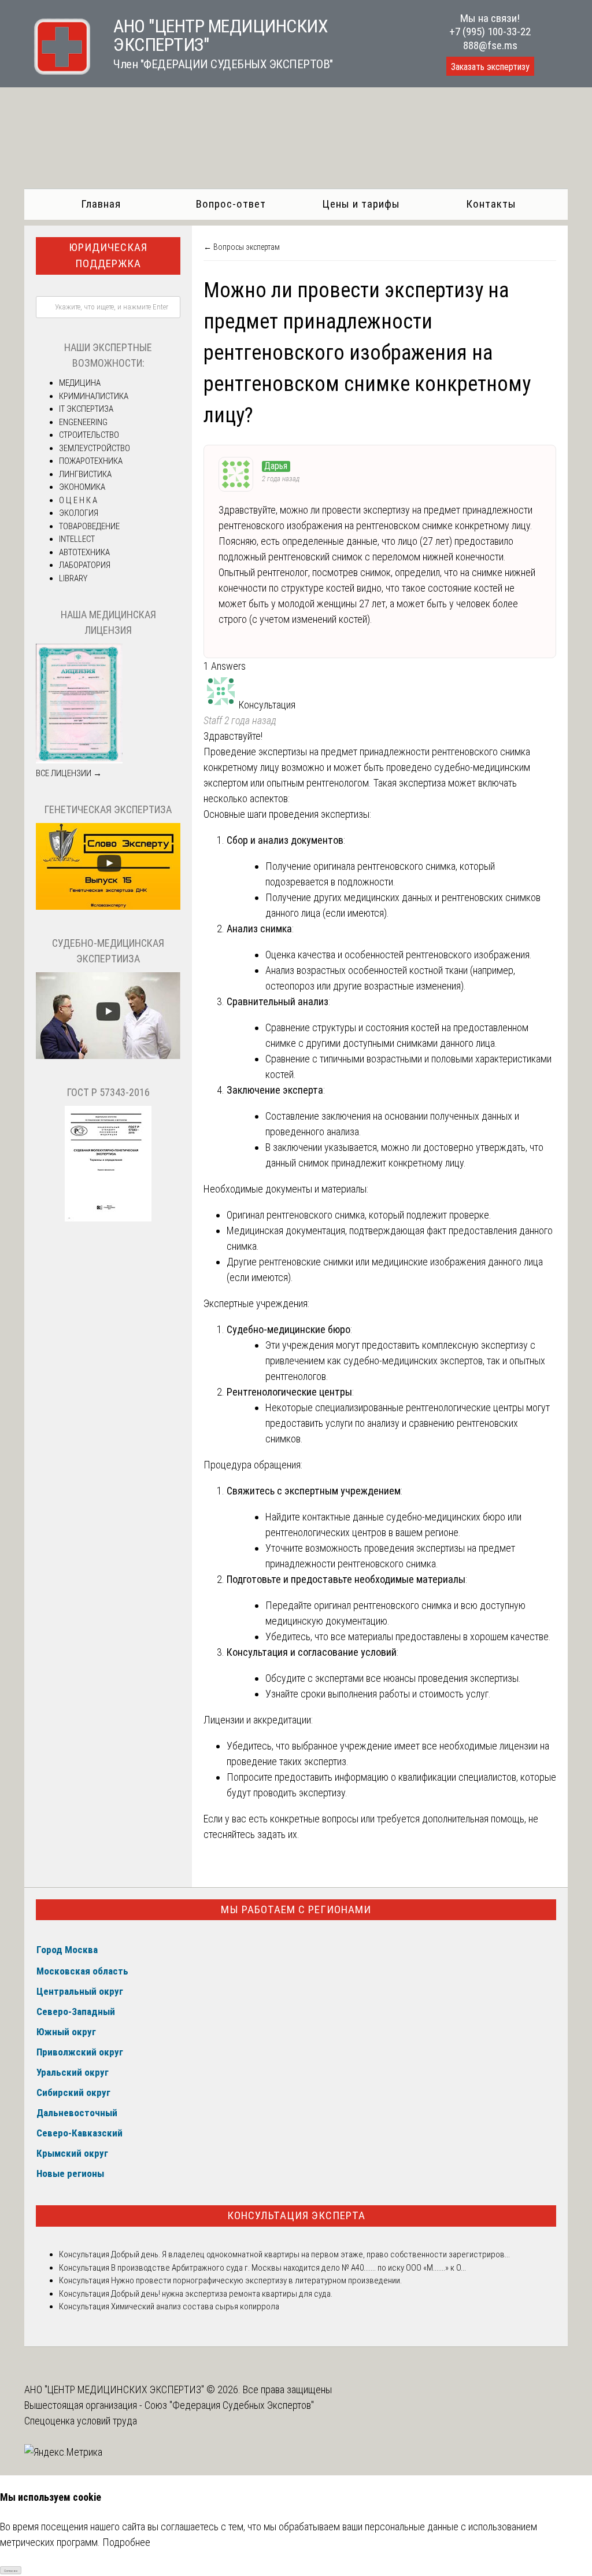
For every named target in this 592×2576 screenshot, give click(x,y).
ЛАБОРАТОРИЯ (85, 565)
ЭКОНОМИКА (82, 487)
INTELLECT (77, 539)
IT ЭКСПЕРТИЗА (86, 409)
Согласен (11, 2571)
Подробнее (126, 2542)
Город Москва (67, 1950)
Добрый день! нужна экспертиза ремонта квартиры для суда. (222, 2294)
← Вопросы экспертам (242, 247)
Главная (101, 204)
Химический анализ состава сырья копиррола (194, 2306)
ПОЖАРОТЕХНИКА (91, 461)
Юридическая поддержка (108, 256)
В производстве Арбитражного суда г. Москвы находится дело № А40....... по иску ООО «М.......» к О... (288, 2268)
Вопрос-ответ (231, 204)
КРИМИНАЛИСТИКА (94, 396)
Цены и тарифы (361, 204)
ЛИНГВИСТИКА (85, 474)
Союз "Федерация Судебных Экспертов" (229, 2405)
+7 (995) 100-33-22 (490, 32)
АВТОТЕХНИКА (84, 552)
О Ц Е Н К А (78, 500)
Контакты (491, 204)
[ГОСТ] (108, 1219)
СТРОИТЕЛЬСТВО (89, 435)
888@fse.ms (490, 45)
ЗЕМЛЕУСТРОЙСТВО (95, 448)
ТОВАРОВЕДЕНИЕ (89, 526)
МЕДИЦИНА (80, 383)
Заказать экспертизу (490, 67)
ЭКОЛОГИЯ (79, 513)
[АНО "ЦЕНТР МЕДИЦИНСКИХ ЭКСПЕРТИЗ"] (57, 71)
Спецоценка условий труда (81, 2421)
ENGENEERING (83, 422)
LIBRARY (73, 578)
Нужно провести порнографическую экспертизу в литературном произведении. (256, 2280)
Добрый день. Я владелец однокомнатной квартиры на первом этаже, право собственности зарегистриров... (310, 2254)
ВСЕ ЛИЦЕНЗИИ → (69, 773)
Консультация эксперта (296, 2215)
